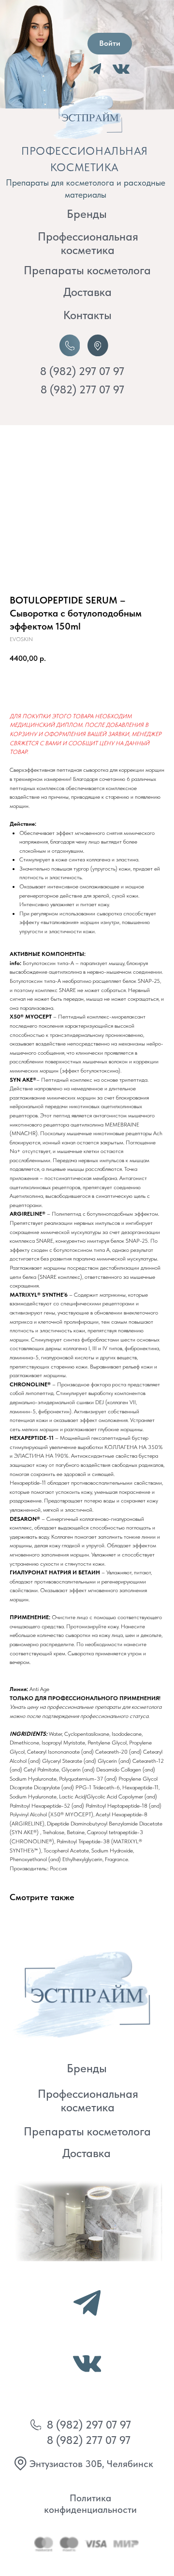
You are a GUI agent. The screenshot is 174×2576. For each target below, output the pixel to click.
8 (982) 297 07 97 (82, 371)
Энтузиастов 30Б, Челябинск (91, 2464)
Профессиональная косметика (88, 243)
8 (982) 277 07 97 (82, 390)
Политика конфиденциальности (90, 2504)
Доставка (87, 292)
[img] (79, 1993)
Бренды (87, 214)
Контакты (87, 315)
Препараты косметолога (87, 270)
